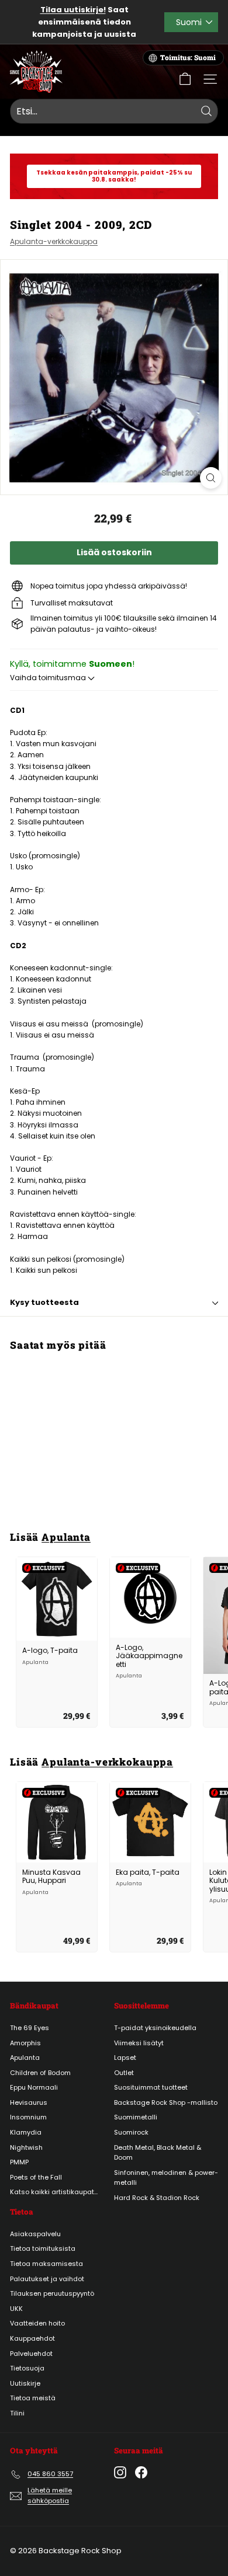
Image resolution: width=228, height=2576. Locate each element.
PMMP (19, 2162)
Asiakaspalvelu (35, 2234)
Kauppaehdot (32, 2338)
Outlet (124, 2073)
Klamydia (26, 2132)
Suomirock (131, 2132)
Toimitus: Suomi (188, 58)
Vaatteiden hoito (37, 2323)
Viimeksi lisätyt (139, 2043)
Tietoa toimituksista (43, 2248)
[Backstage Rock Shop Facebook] (141, 2472)
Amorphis (25, 2043)
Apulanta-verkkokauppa (54, 241)
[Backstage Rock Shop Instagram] (120, 2472)
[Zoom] (211, 478)
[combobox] (114, 112)
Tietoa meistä (33, 2398)
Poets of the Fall (36, 2177)
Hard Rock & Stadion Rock (157, 2198)
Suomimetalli (136, 2117)
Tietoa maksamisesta (46, 2264)
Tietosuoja (27, 2368)
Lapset (125, 2058)
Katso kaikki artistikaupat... (54, 2192)
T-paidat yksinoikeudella (155, 2028)
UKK (16, 2309)
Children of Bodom (40, 2073)
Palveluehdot (31, 2354)
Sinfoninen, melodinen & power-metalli (166, 2178)
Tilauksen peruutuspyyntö (52, 2293)
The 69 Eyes (30, 2028)
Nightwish (26, 2147)
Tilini (17, 2413)
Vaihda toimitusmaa (49, 678)
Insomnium (28, 2117)
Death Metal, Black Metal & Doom (158, 2153)
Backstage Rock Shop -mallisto (166, 2102)
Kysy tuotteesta (44, 1302)
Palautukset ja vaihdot (47, 2279)
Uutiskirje (25, 2383)
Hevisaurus (29, 2102)
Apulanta (66, 1537)
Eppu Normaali (34, 2087)
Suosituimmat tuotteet (151, 2087)
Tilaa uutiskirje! (73, 10)
